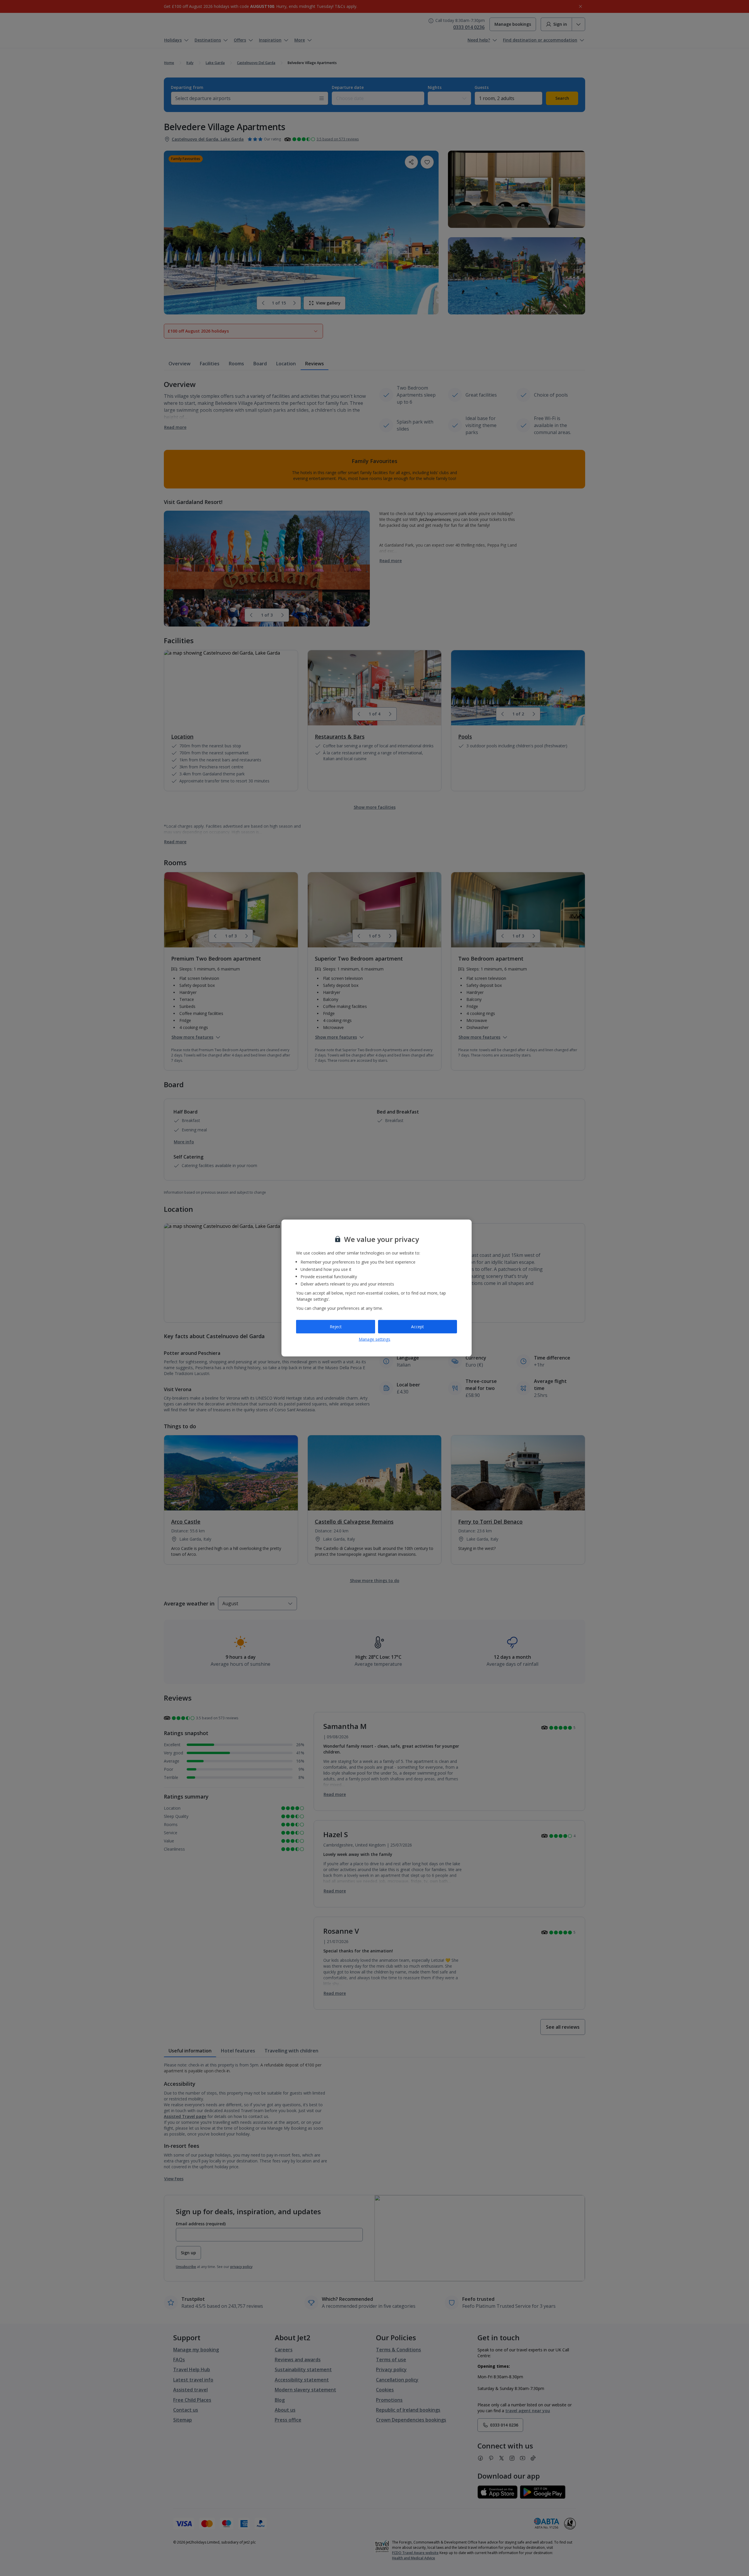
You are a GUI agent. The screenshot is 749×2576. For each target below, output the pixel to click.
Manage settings (374, 1339)
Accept (418, 1327)
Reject (336, 1327)
